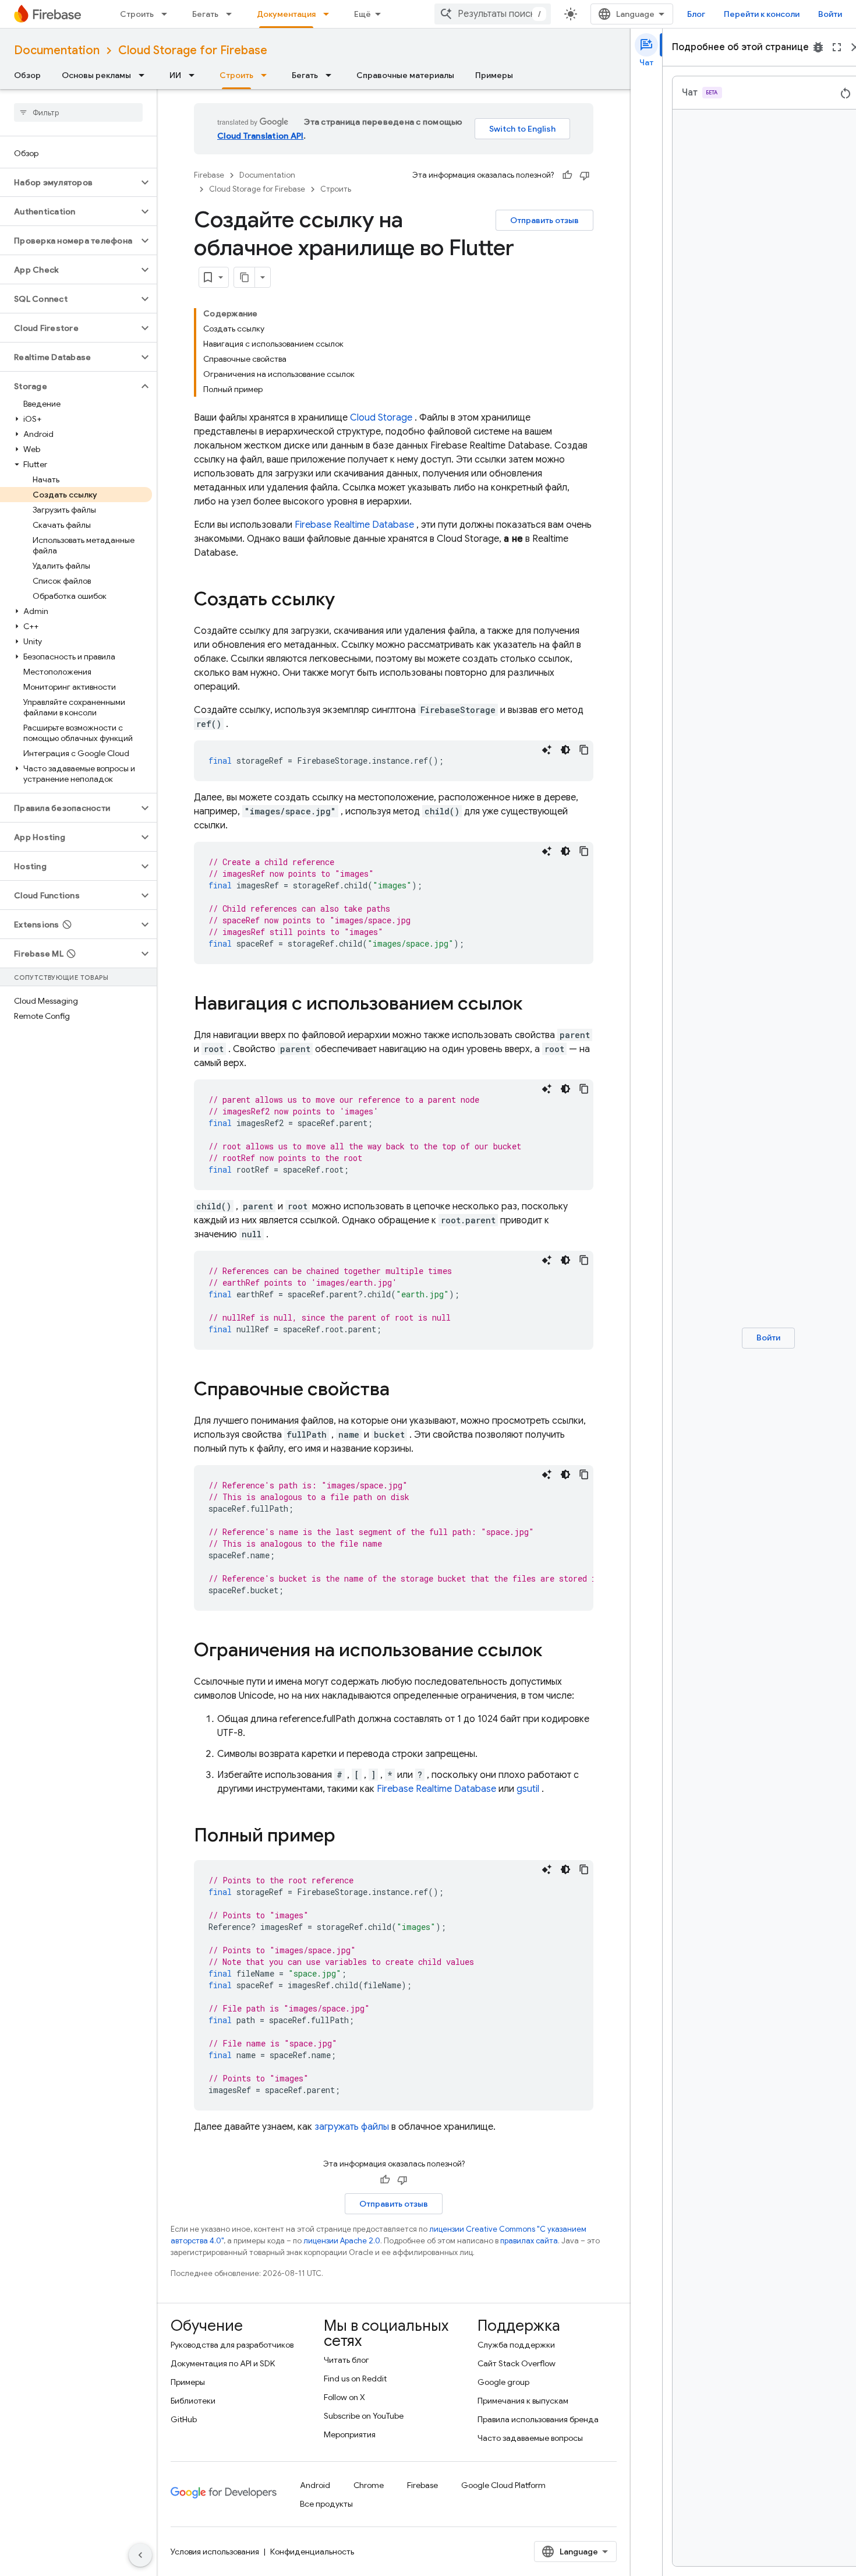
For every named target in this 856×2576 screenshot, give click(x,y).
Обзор (27, 75)
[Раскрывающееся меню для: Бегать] (232, 14)
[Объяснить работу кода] (547, 750)
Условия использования (215, 2552)
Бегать (205, 14)
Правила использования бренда (538, 2419)
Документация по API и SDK (223, 2363)
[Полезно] (567, 175)
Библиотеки (193, 2401)
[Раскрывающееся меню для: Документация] (330, 14)
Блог (696, 14)
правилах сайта (529, 2241)
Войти (830, 14)
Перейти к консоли (762, 14)
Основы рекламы (96, 75)
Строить (137, 14)
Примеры (494, 75)
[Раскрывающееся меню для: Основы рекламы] (145, 75)
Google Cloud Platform (503, 2485)
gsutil (528, 1789)
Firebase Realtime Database (354, 525)
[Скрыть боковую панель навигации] (140, 2555)
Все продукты (326, 2504)
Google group (503, 2382)
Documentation (57, 50)
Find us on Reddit (355, 2379)
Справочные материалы (405, 75)
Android (315, 2485)
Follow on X (344, 2397)
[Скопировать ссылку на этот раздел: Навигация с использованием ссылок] (534, 1005)
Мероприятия (350, 2434)
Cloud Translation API (260, 136)
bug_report (818, 47)
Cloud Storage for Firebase (193, 50)
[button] (69, 182)
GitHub (184, 2419)
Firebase (209, 175)
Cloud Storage (381, 418)
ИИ (175, 75)
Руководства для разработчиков (232, 2345)
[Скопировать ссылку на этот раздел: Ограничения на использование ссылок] (554, 1652)
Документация (286, 14)
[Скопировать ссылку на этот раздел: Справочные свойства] (401, 1391)
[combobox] (493, 14)
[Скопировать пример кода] (584, 750)
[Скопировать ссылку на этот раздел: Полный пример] (351, 1837)
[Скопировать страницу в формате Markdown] (245, 277)
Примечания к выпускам (523, 2401)
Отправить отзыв (544, 220)
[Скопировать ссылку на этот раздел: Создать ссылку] (346, 601)
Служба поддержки (516, 2345)
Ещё (362, 14)
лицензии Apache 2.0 (342, 2241)
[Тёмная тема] (565, 750)
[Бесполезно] (585, 175)
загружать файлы (352, 2127)
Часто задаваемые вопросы (530, 2438)
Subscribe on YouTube (364, 2416)
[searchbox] (78, 112)
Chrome (369, 2485)
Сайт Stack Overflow (517, 2363)
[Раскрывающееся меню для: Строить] (168, 14)
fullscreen (837, 47)
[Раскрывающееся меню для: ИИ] (195, 75)
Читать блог (346, 2360)
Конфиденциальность (312, 2552)
